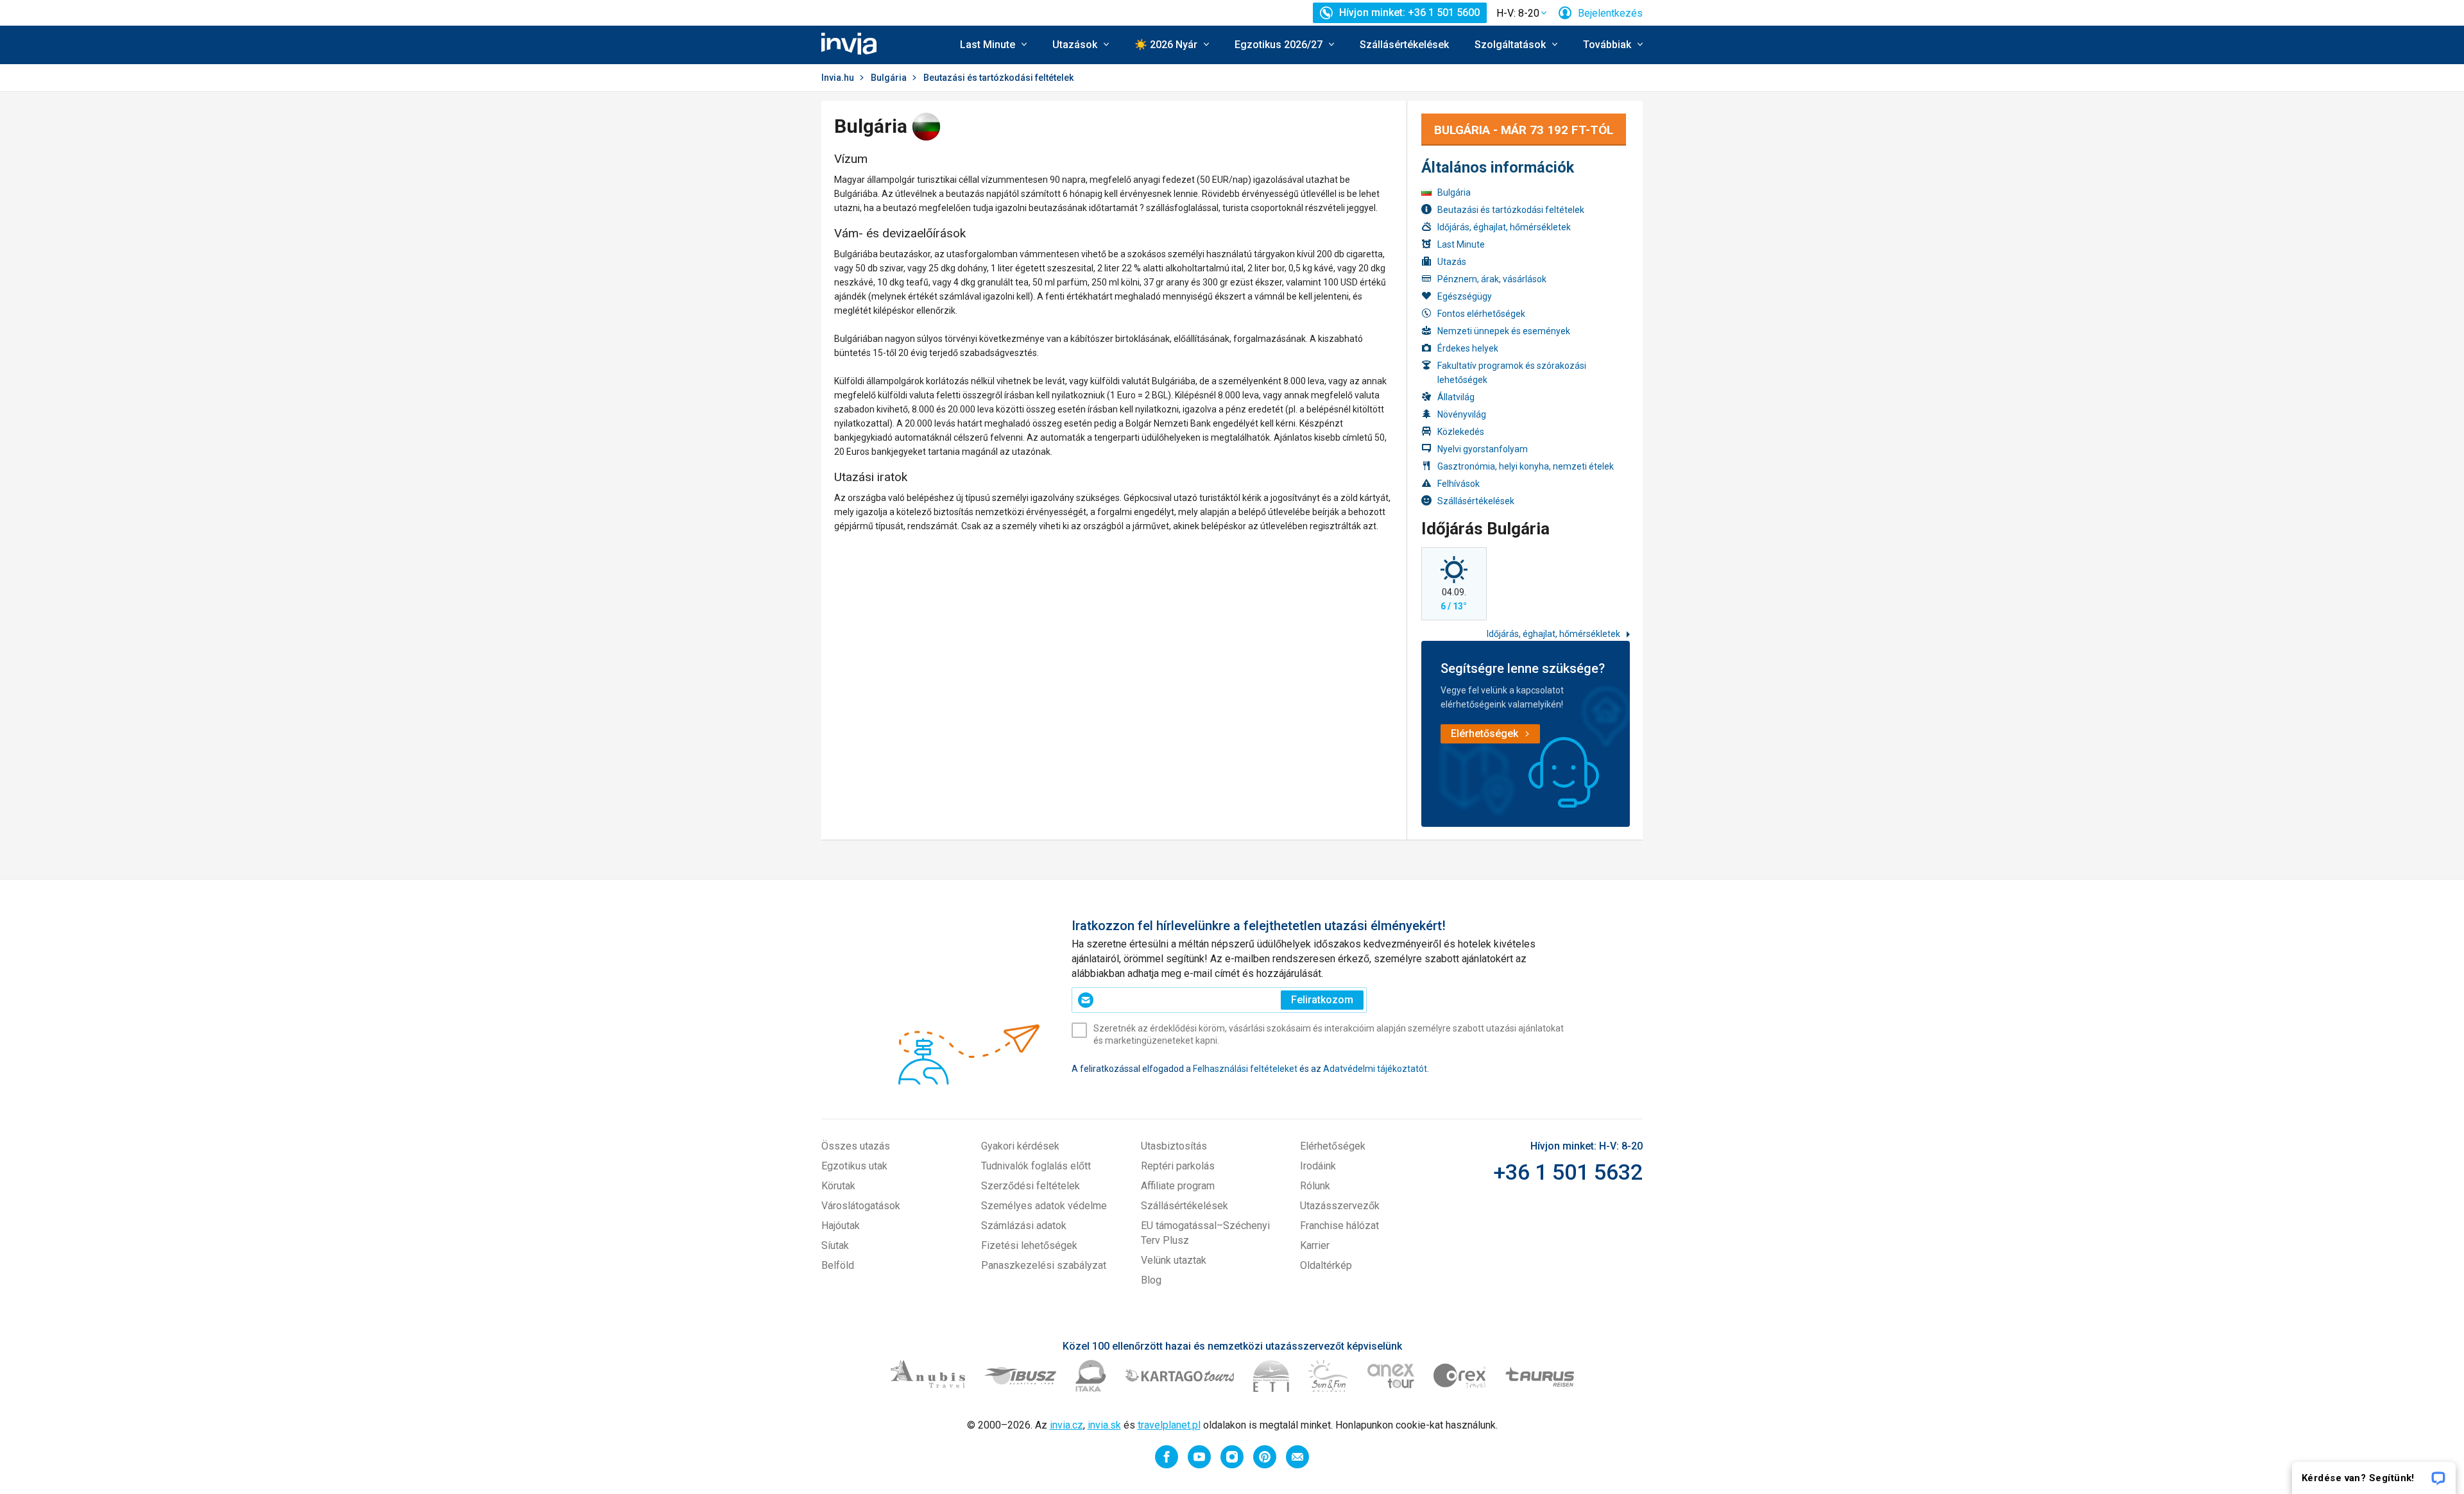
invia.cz (1066, 1425)
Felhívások (1459, 484)
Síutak (835, 1245)
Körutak (838, 1186)
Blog (1151, 1280)
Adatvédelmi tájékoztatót (1375, 1069)
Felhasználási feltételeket (1245, 1069)
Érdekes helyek (1468, 348)
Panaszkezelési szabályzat (1044, 1265)
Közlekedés (1461, 432)
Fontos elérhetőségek (1481, 314)
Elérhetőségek (1333, 1146)
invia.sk (1104, 1425)
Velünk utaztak (1174, 1260)
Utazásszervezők (1340, 1206)
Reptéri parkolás (1178, 1166)
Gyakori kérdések (1020, 1146)
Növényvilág (1462, 414)
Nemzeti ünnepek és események (1504, 331)
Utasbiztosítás (1174, 1146)
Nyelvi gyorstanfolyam (1483, 449)
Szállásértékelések (1404, 45)
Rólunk (1315, 1186)
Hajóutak (841, 1226)
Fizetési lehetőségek (1029, 1245)
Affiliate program (1178, 1186)
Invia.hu (838, 78)
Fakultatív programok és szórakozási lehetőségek (1512, 373)
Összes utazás (856, 1146)
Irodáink (1318, 1166)
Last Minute (1461, 244)
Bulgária (889, 78)
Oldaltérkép (1326, 1265)
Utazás (1452, 262)
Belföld (838, 1265)
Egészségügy (1465, 296)
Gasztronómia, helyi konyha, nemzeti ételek (1526, 466)
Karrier (1315, 1245)
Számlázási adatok (1024, 1226)
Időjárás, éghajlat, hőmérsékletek (1504, 227)
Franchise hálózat (1339, 1226)
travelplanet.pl (1169, 1425)
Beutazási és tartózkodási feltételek (1511, 210)
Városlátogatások (861, 1206)
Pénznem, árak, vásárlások (1492, 279)
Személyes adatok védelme (1044, 1206)
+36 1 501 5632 (1568, 1172)
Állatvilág (1456, 397)
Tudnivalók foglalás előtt (1036, 1166)
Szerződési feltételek (1031, 1186)
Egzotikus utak (854, 1166)
